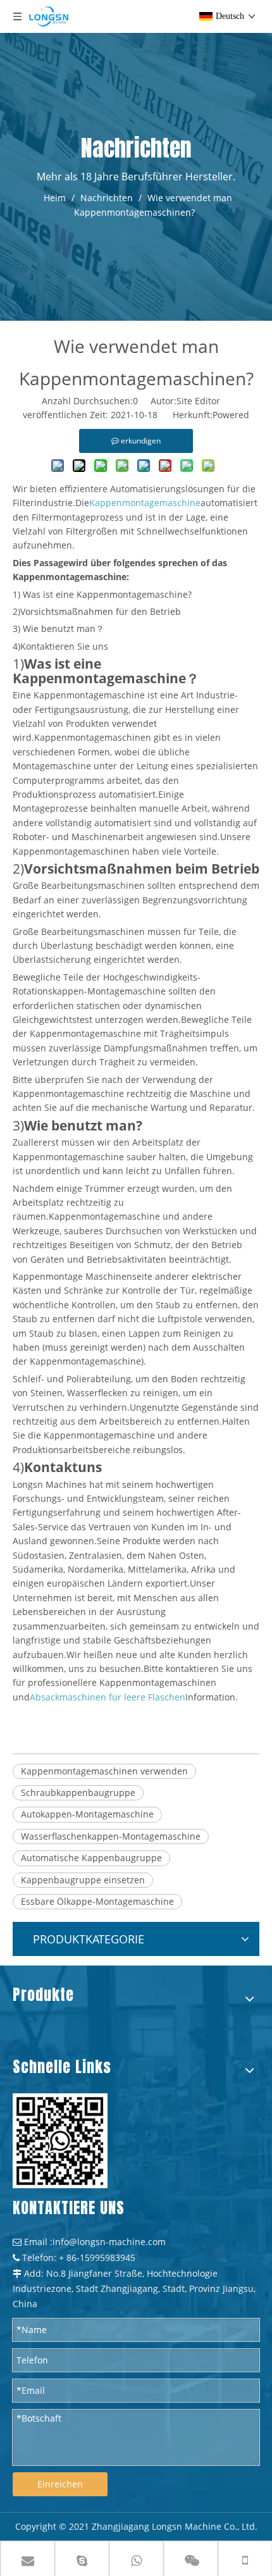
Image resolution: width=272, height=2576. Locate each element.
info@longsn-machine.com (109, 2242)
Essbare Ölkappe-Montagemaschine (97, 1901)
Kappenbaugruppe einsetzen (83, 1880)
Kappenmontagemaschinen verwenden (104, 1771)
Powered (231, 415)
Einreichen (60, 2484)
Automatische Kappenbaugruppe (91, 1858)
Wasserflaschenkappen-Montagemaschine (111, 1836)
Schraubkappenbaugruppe (78, 1793)
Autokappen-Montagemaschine (87, 1814)
